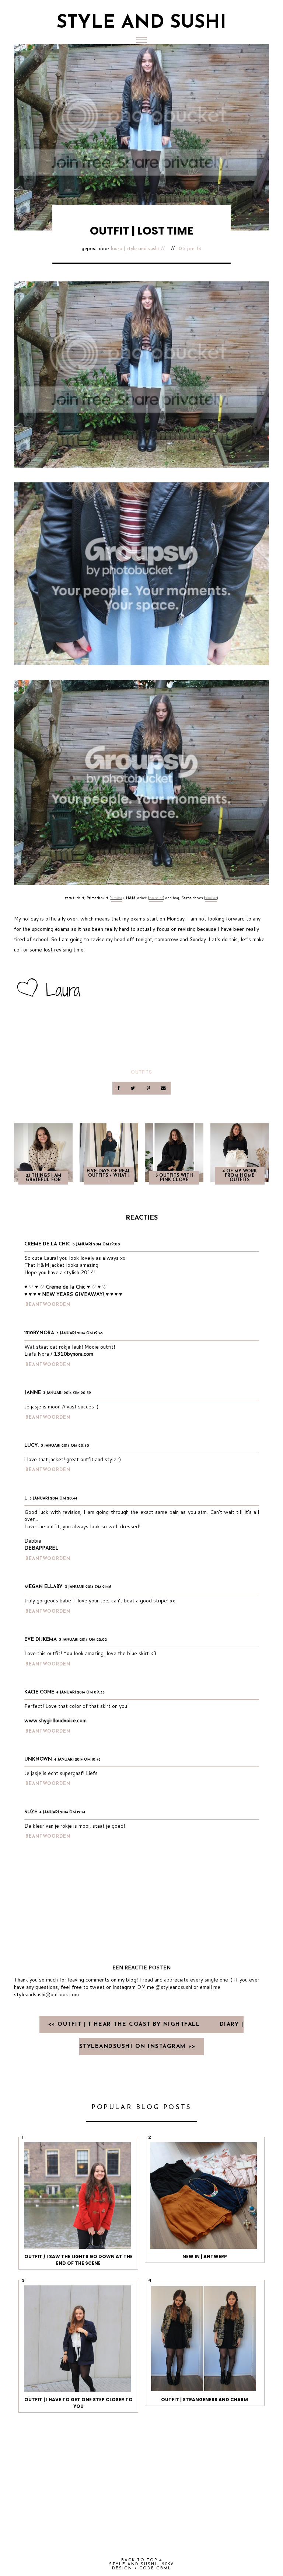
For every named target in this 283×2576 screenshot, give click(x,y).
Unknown (38, 1759)
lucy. (32, 1445)
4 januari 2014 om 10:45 (77, 1760)
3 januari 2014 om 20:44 (53, 1499)
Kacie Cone (39, 1692)
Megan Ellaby (43, 1587)
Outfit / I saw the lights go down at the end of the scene (78, 2260)
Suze (31, 1812)
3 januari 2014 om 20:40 (65, 1446)
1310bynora (39, 1333)
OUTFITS (141, 1072)
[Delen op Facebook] (119, 1088)
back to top (140, 2560)
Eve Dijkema (41, 1639)
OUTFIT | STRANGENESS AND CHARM (205, 2400)
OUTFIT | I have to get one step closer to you (78, 2403)
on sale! (156, 898)
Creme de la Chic (47, 1244)
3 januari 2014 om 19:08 (96, 1244)
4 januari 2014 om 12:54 (62, 1812)
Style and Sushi (141, 23)
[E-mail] (163, 1088)
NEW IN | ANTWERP (205, 2256)
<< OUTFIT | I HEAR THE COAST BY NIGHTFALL (125, 2024)
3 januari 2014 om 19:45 (80, 1333)
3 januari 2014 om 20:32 (67, 1393)
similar (117, 898)
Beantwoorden (48, 1305)
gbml (164, 2568)
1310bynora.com (74, 1354)
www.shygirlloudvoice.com (55, 1720)
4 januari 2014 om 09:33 (81, 1693)
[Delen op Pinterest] (149, 1088)
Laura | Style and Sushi (135, 249)
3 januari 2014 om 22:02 (83, 1640)
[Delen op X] (134, 1088)
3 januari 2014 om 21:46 (88, 1587)
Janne (33, 1393)
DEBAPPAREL (41, 1548)
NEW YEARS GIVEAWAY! (73, 1294)
